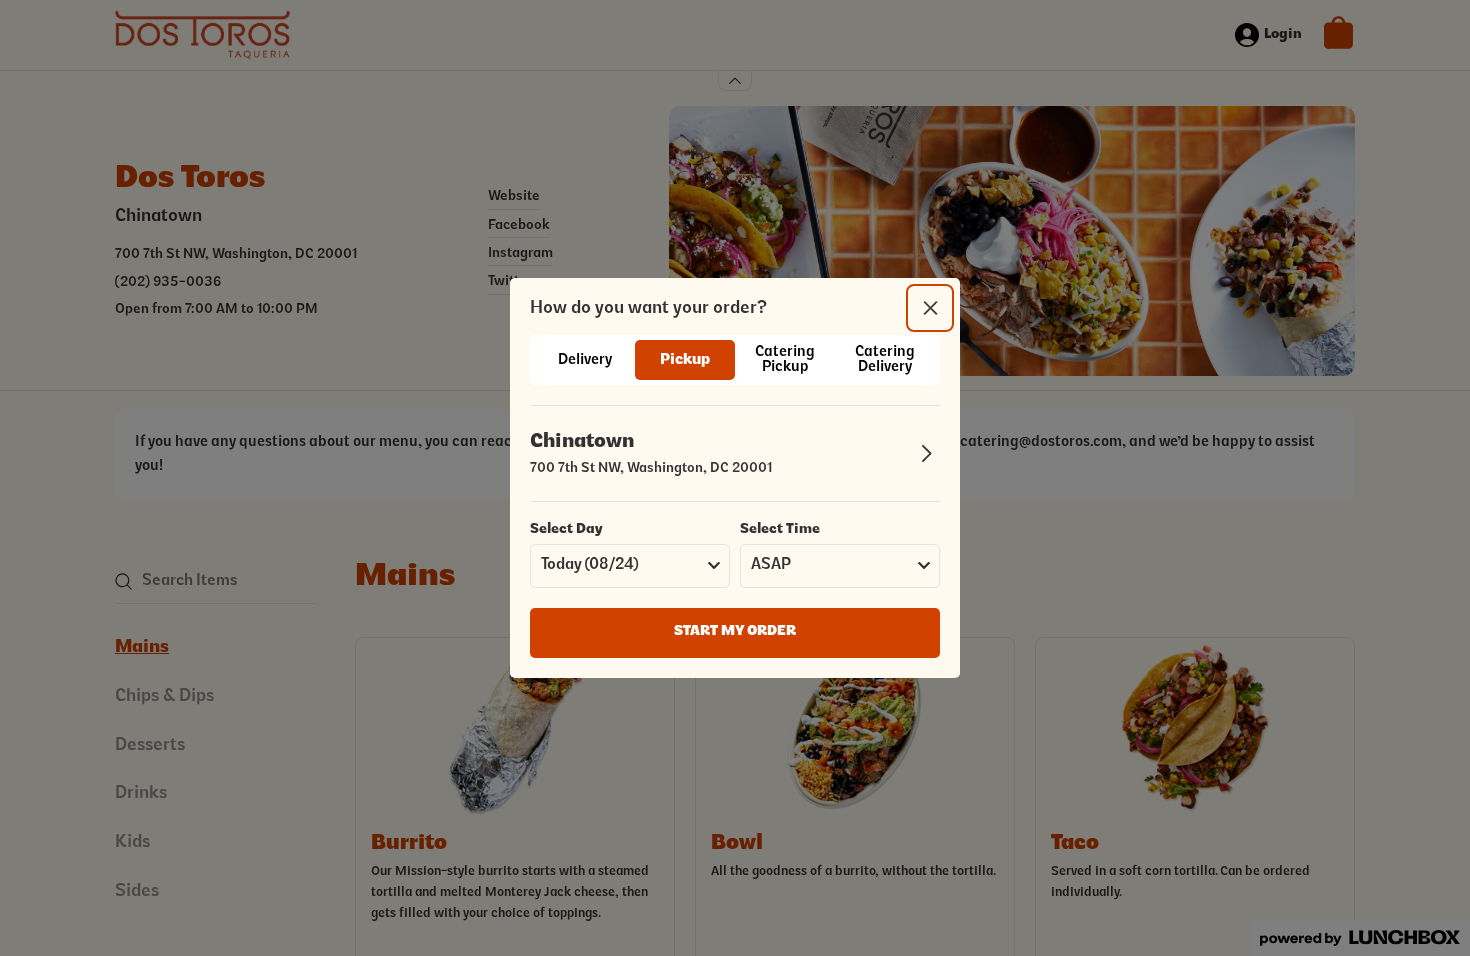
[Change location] (927, 453)
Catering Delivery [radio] (885, 360)
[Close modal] (930, 308)
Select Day (566, 530)
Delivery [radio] (585, 360)
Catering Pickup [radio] (785, 360)
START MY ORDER (735, 632)
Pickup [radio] (685, 360)
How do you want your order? (648, 309)
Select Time (780, 530)
